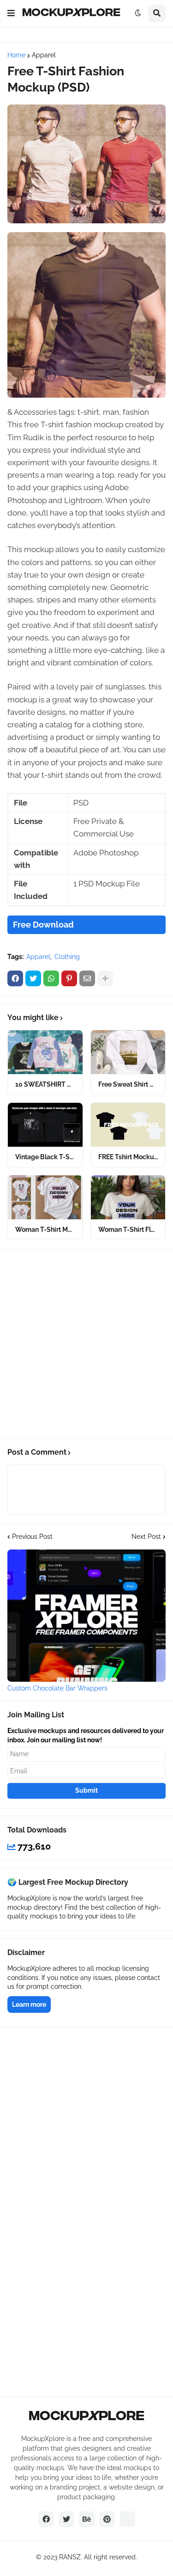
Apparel (44, 55)
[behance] (87, 2519)
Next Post (146, 1537)
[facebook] (46, 2519)
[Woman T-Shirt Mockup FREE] (45, 1197)
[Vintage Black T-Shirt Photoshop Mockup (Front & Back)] (45, 1125)
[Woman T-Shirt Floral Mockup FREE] (128, 1197)
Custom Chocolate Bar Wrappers (57, 1688)
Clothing (67, 957)
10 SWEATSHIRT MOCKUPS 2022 (45, 1084)
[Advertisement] (86, 1344)
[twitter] (66, 2519)
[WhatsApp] (51, 978)
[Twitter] (33, 978)
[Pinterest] (69, 978)
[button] (11, 13)
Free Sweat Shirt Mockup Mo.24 (128, 1084)
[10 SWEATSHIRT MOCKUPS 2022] (45, 1052)
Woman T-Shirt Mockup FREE (45, 1230)
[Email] (87, 978)
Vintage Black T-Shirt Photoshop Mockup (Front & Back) (45, 1157)
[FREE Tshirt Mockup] (128, 1125)
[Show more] (105, 978)
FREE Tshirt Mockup (128, 1157)
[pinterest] (107, 2519)
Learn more (29, 2004)
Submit (86, 1790)
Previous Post (32, 1537)
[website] (127, 2519)
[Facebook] (15, 978)
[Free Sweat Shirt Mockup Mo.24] (128, 1052)
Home (16, 55)
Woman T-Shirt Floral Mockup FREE (128, 1230)
